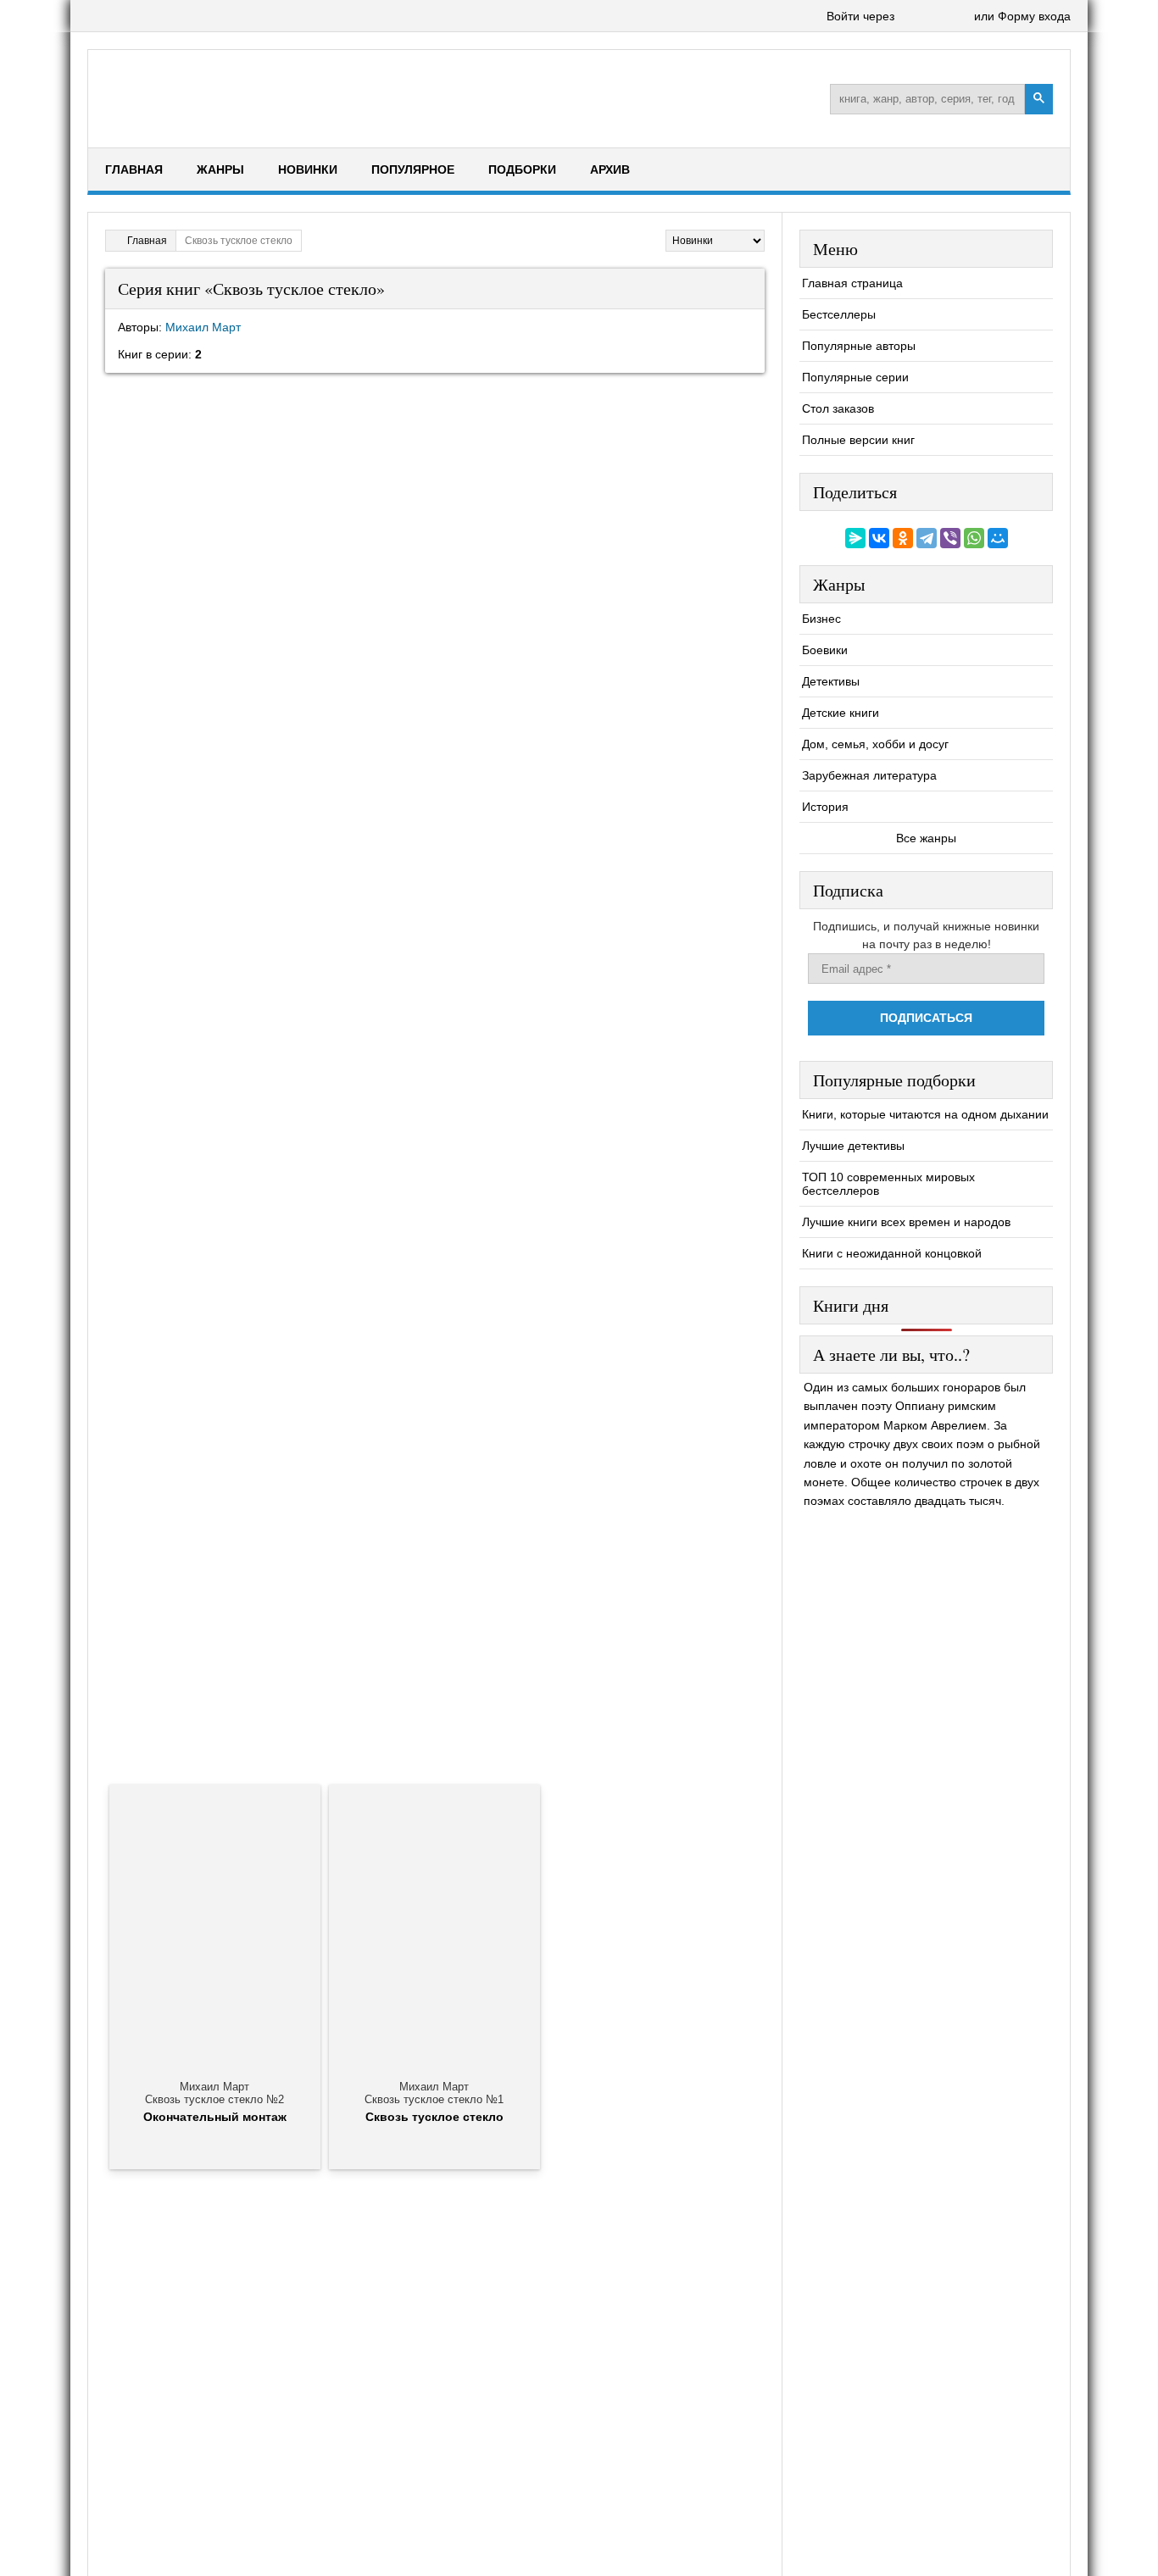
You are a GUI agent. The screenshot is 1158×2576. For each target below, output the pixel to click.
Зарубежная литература (869, 775)
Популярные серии (855, 377)
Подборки (522, 169)
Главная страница (852, 283)
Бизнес (821, 619)
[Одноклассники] (903, 538)
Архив (610, 169)
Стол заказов (838, 408)
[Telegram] (927, 538)
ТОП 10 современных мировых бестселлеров (888, 1184)
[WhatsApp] (974, 538)
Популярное (413, 169)
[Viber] (950, 538)
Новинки (308, 169)
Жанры (220, 169)
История (825, 807)
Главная (134, 169)
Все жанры (926, 838)
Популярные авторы (859, 346)
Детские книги (841, 713)
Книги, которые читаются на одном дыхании (925, 1114)
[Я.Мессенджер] (855, 538)
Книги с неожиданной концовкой (892, 1253)
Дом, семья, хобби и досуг (875, 744)
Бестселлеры (839, 314)
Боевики (825, 650)
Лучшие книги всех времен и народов (906, 1222)
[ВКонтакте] (879, 538)
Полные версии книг (858, 440)
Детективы (831, 681)
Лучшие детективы (853, 1146)
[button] (910, 17)
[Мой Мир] (998, 538)
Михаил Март (203, 327)
